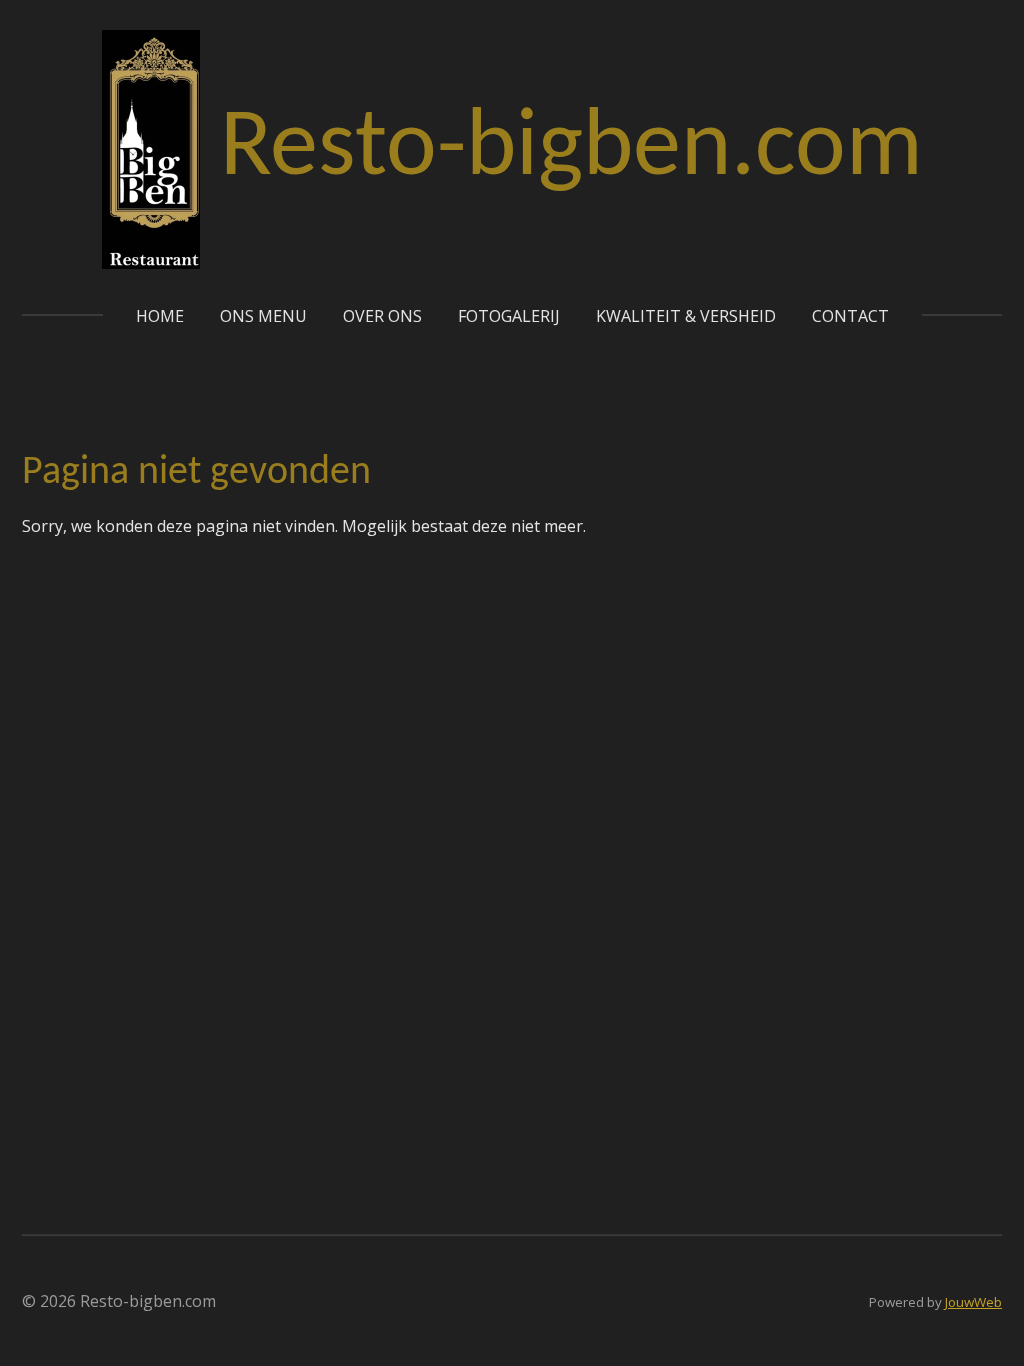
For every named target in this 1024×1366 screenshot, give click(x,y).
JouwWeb (973, 1302)
